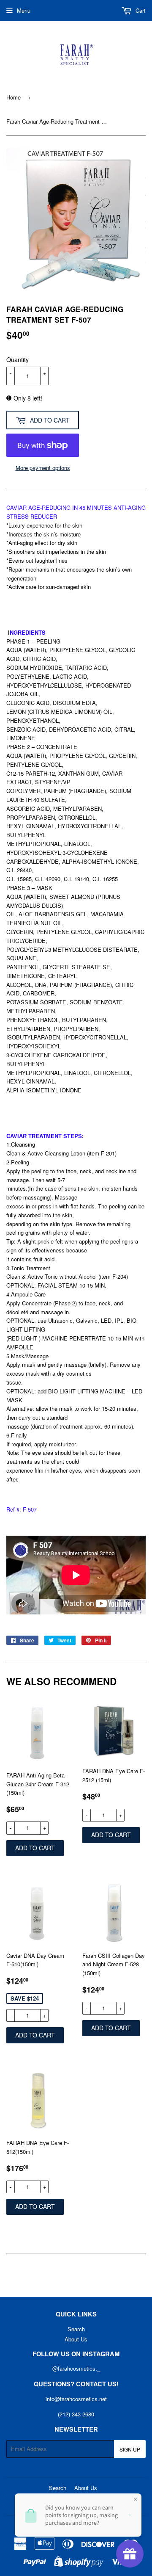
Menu (24, 10)
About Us (76, 2339)
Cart (140, 10)
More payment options (43, 468)
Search (76, 2329)
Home (14, 97)
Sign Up (130, 2449)
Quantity (18, 359)
